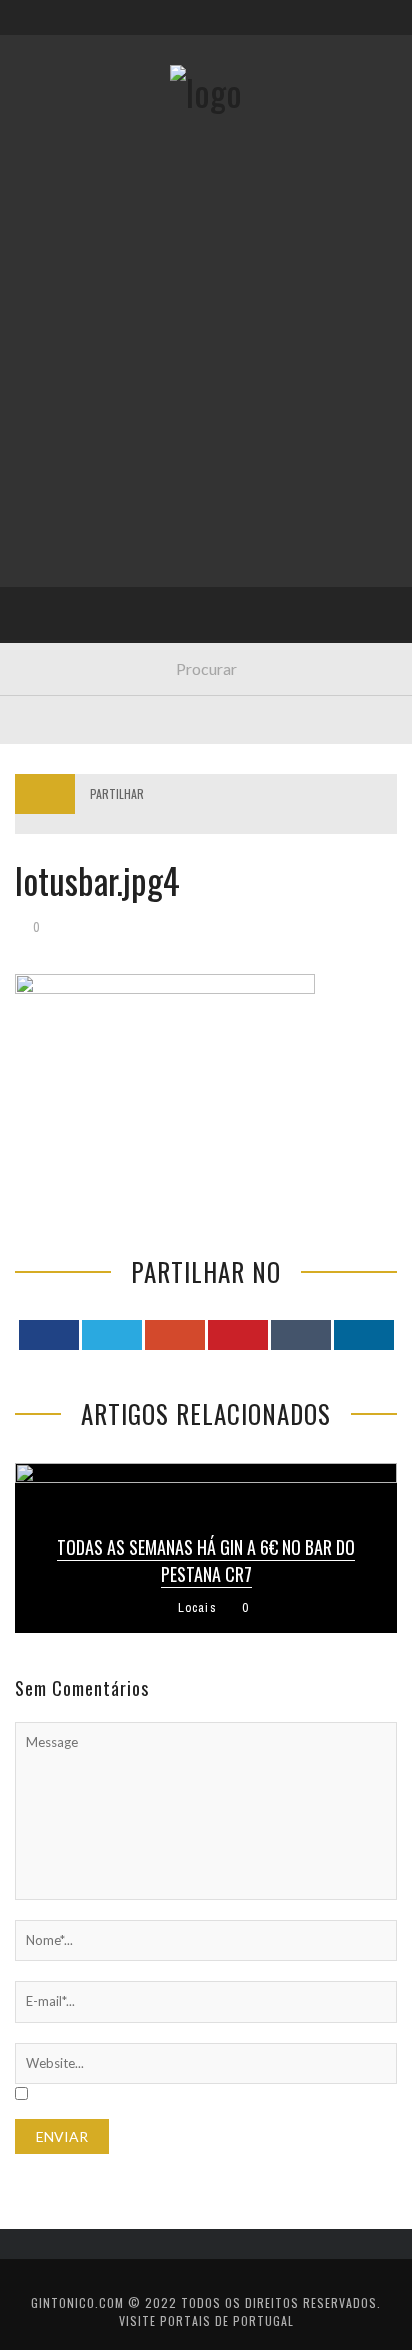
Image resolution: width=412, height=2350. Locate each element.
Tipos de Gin (71, 404)
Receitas (59, 322)
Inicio (49, 240)
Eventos (57, 281)
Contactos (67, 132)
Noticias (59, 486)
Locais (52, 445)
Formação (64, 568)
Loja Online (68, 363)
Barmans (59, 527)
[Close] (30, 30)
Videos (52, 609)
